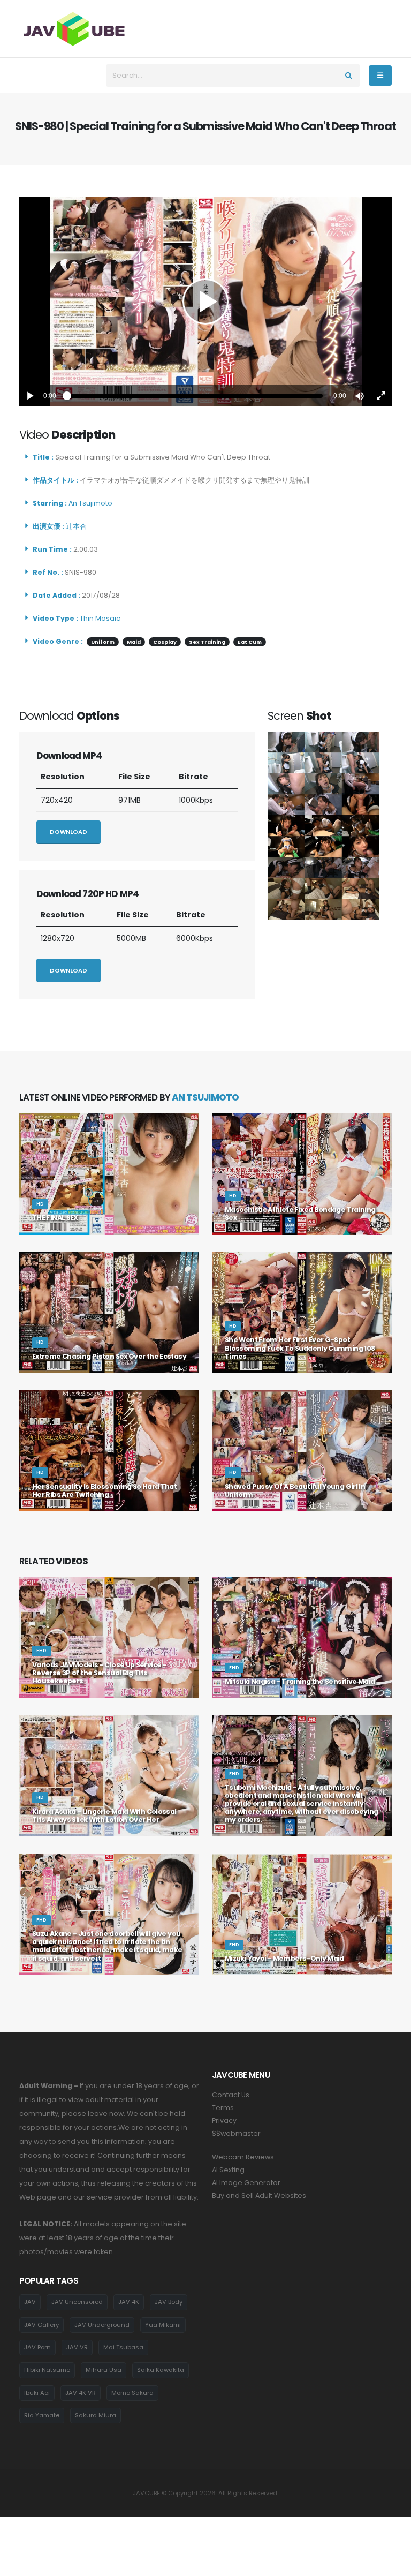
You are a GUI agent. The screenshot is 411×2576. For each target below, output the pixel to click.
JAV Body (169, 2302)
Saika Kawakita (161, 2370)
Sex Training (207, 642)
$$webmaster (236, 2133)
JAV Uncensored (77, 2302)
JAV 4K (129, 2302)
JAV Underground (102, 2325)
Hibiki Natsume (47, 2370)
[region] (205, 302)
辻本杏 (78, 526)
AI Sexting (228, 2170)
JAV (30, 2302)
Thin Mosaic (100, 618)
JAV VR (77, 2347)
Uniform (103, 642)
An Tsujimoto (92, 503)
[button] (360, 396)
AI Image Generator (246, 2183)
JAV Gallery (41, 2325)
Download (68, 832)
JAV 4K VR (81, 2393)
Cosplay (165, 642)
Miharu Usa (104, 2370)
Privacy (224, 2121)
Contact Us (231, 2095)
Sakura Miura (96, 2415)
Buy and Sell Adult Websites (259, 2195)
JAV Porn (37, 2347)
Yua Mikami (163, 2325)
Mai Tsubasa (123, 2347)
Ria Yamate (42, 2415)
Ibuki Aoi (37, 2393)
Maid (134, 642)
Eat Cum (250, 642)
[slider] (195, 396)
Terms (223, 2108)
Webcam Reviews (243, 2157)
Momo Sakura (132, 2393)
